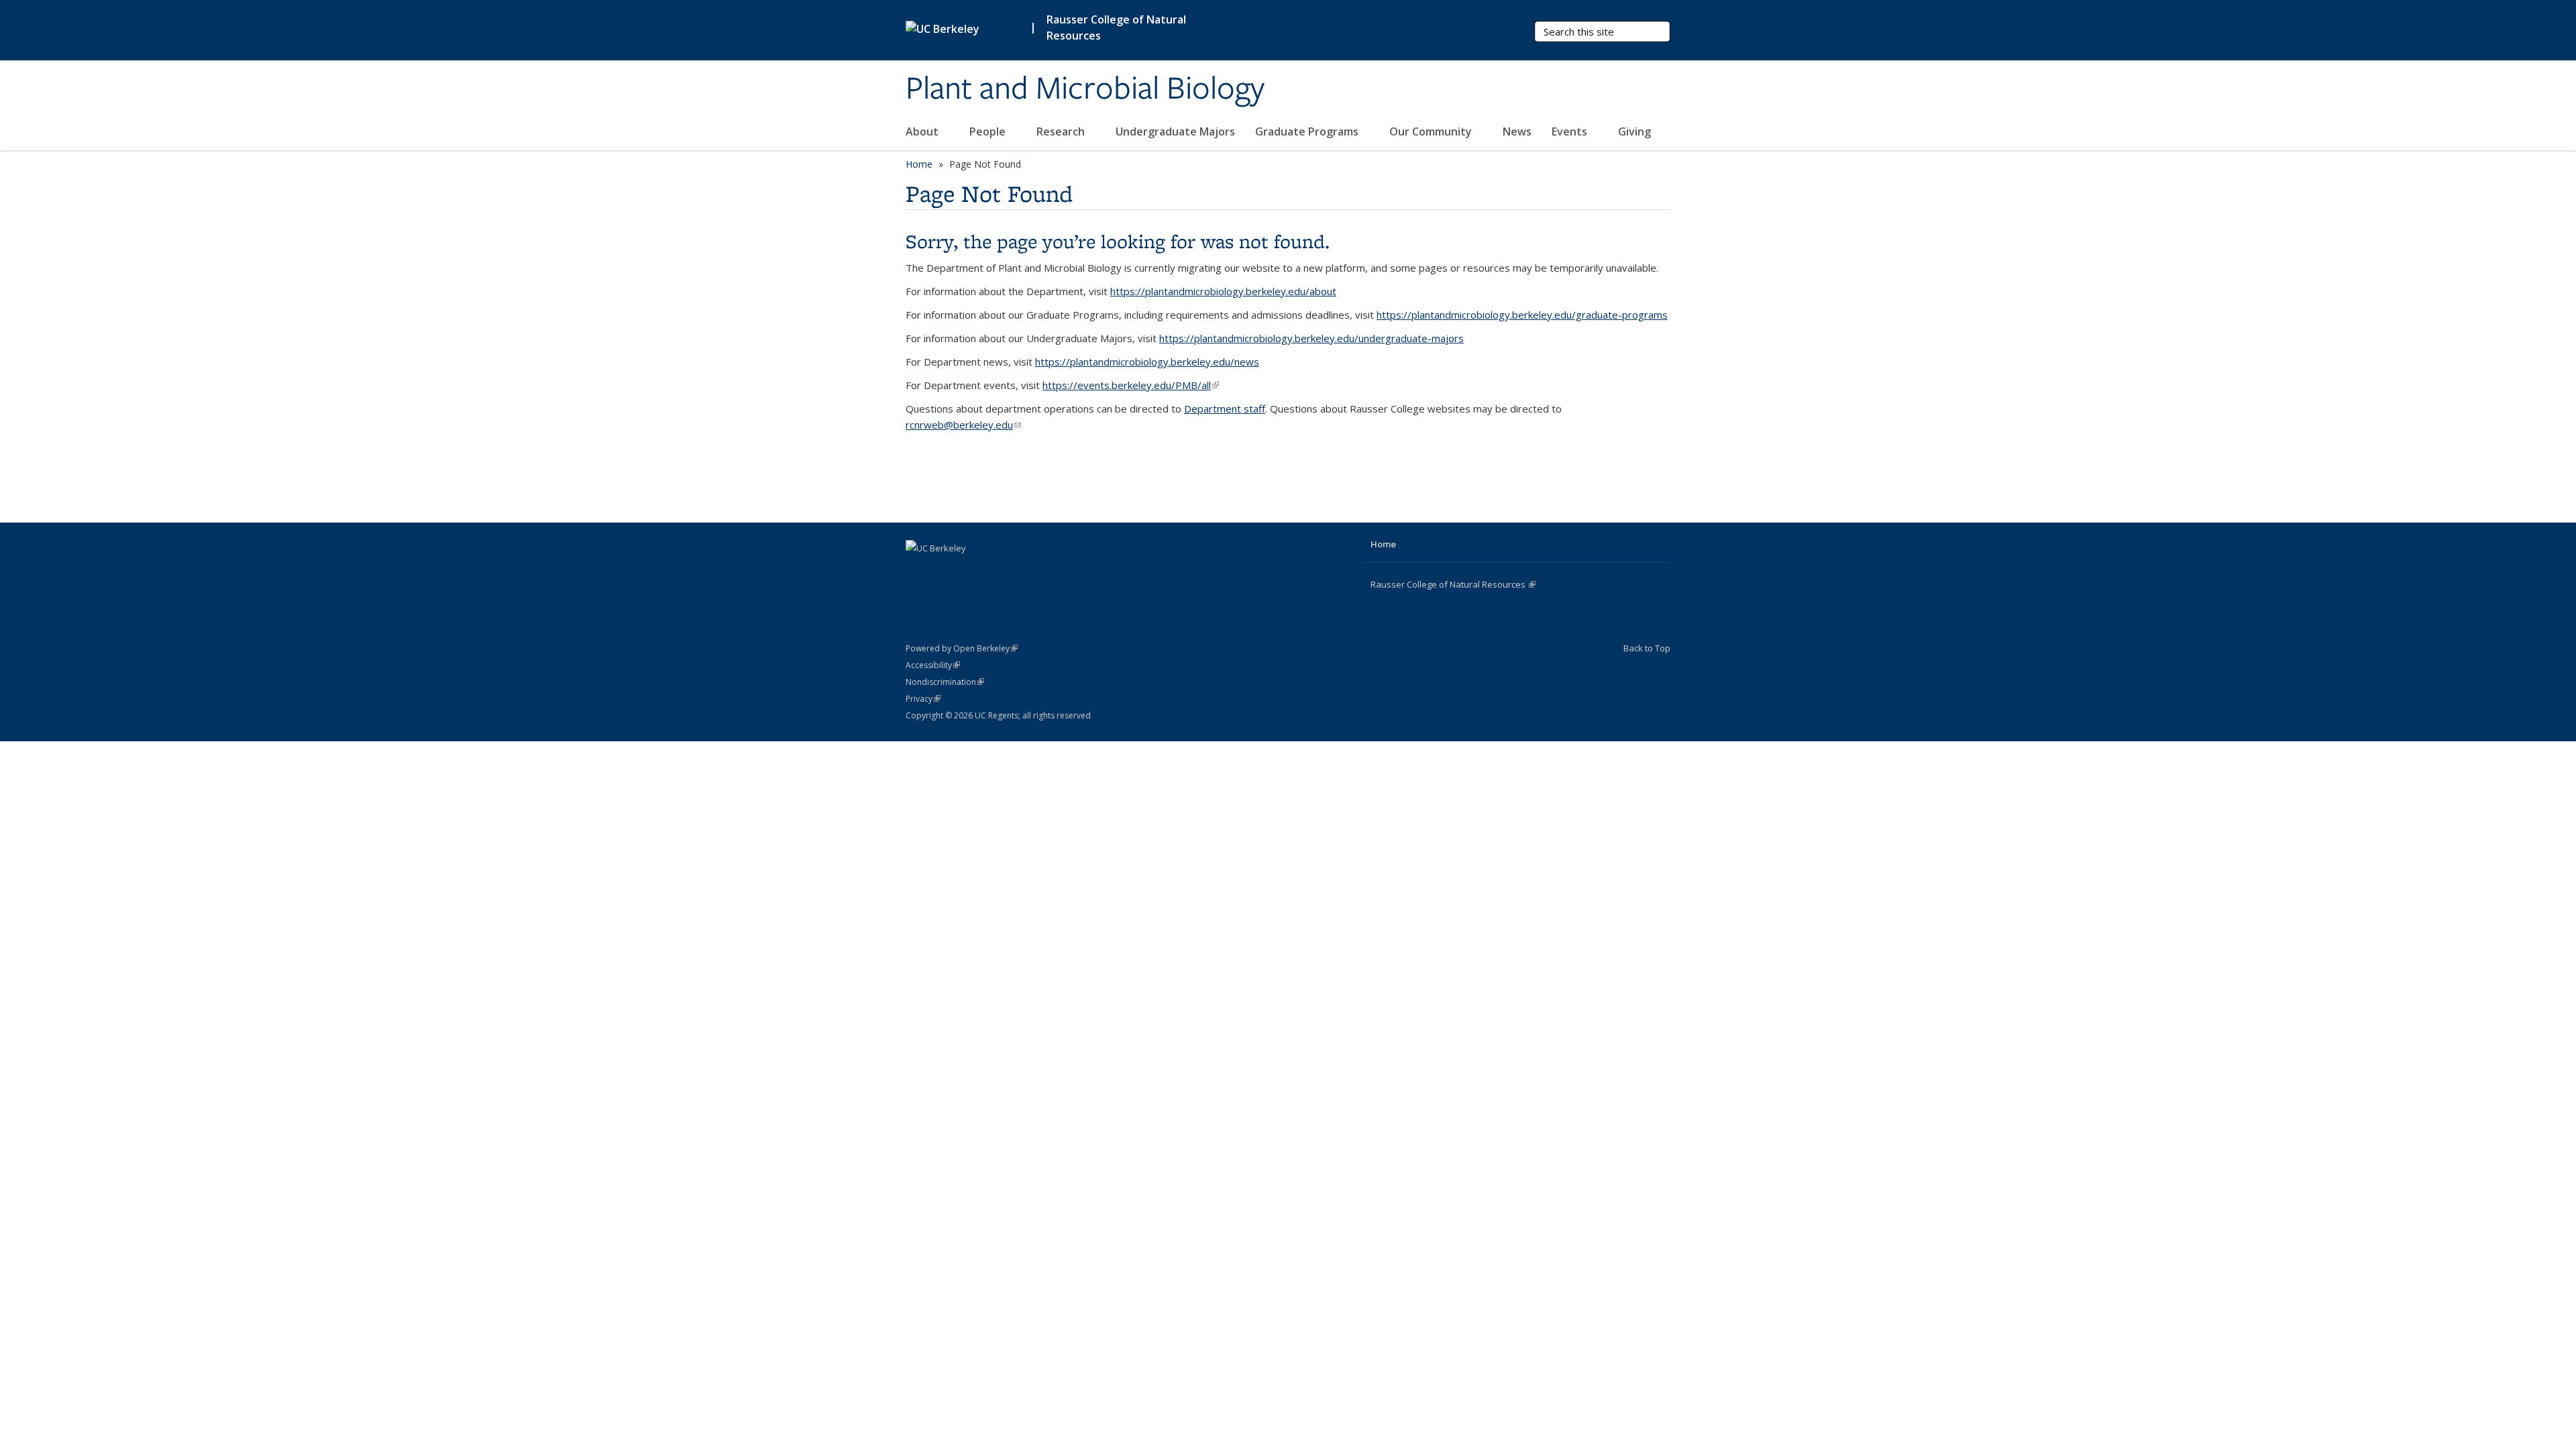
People (989, 131)
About (923, 131)
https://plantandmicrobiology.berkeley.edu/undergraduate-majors (1311, 338)
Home (919, 164)
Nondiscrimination (945, 682)
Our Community (1432, 131)
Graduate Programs (1308, 131)
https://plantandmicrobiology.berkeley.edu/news (1147, 362)
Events (1571, 131)
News (1517, 131)
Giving (1634, 131)
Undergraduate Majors (1175, 131)
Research (1062, 131)
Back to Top (1647, 648)
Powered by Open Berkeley (962, 648)
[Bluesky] (996, 571)
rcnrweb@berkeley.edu (963, 425)
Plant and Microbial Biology (1085, 89)
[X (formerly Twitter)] (944, 571)
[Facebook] (918, 571)
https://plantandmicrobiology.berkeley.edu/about (1223, 291)
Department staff (1225, 409)
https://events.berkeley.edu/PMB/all (1131, 385)
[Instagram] (970, 571)
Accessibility (933, 665)
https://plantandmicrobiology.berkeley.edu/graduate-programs (1522, 315)
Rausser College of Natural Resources (1116, 28)
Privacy (923, 699)
